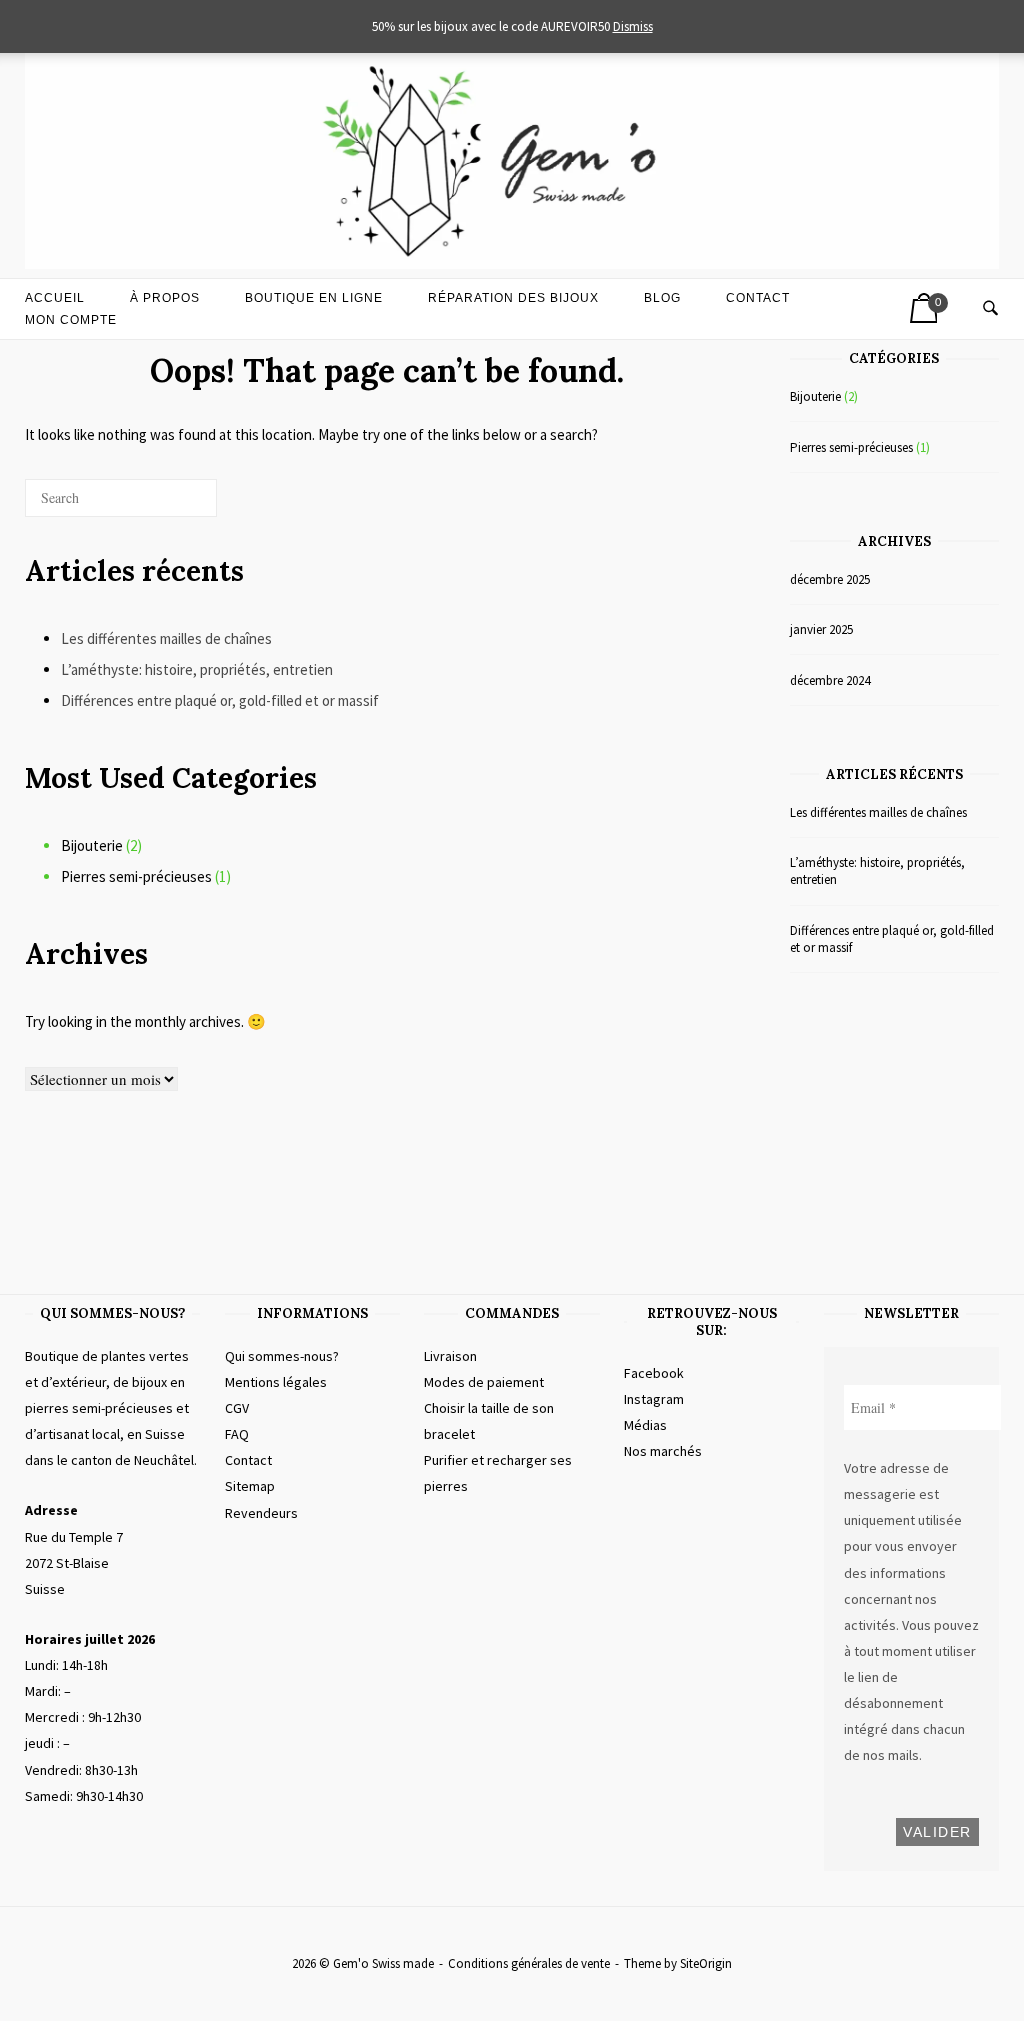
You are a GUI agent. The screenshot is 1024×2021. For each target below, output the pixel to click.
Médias (645, 1425)
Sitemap (250, 1486)
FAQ (237, 1434)
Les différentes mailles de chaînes (166, 638)
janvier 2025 (821, 629)
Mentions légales (276, 1382)
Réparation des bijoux (513, 298)
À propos (165, 298)
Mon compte (71, 320)
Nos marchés (663, 1451)
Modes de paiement (484, 1382)
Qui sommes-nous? (282, 1356)
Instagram (654, 1399)
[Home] (512, 263)
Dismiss (633, 26)
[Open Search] (990, 309)
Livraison (450, 1356)
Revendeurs (261, 1513)
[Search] (171, 505)
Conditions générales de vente (529, 1963)
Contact (758, 298)
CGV (237, 1408)
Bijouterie (92, 845)
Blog (662, 298)
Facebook (654, 1373)
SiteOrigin (706, 1963)
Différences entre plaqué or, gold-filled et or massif (220, 700)
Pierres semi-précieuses (136, 876)
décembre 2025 (830, 579)
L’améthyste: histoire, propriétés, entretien (197, 669)
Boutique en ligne (314, 298)
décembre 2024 (830, 680)
